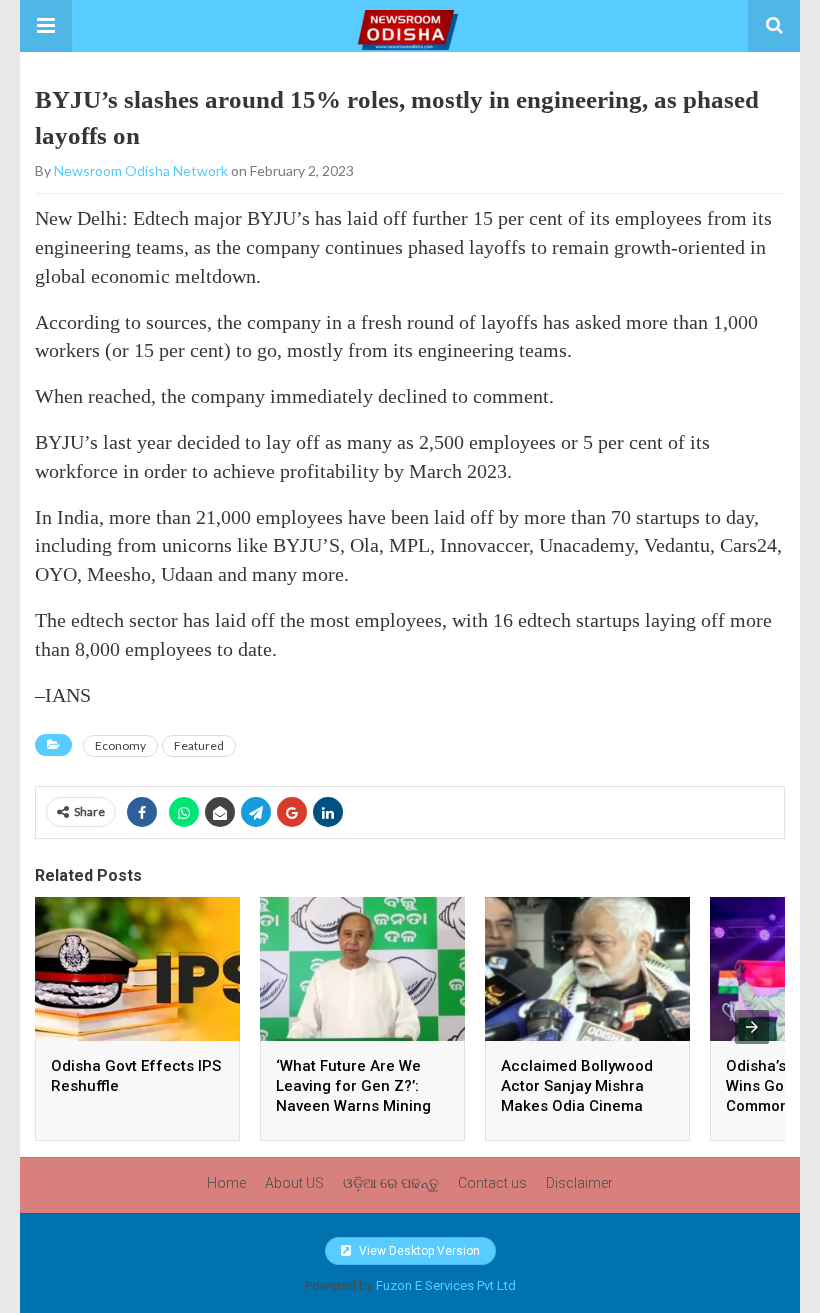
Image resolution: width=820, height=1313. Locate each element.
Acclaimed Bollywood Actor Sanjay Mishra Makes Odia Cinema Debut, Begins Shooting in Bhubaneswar (584, 1106)
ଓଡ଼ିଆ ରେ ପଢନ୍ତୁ (391, 1183)
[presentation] (752, 1027)
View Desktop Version (418, 1251)
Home (226, 1183)
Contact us (492, 1183)
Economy (120, 745)
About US (294, 1183)
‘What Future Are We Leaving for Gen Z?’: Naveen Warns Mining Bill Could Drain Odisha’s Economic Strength (362, 1106)
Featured (199, 745)
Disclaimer (579, 1183)
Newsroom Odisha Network (141, 170)
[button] (46, 26)
